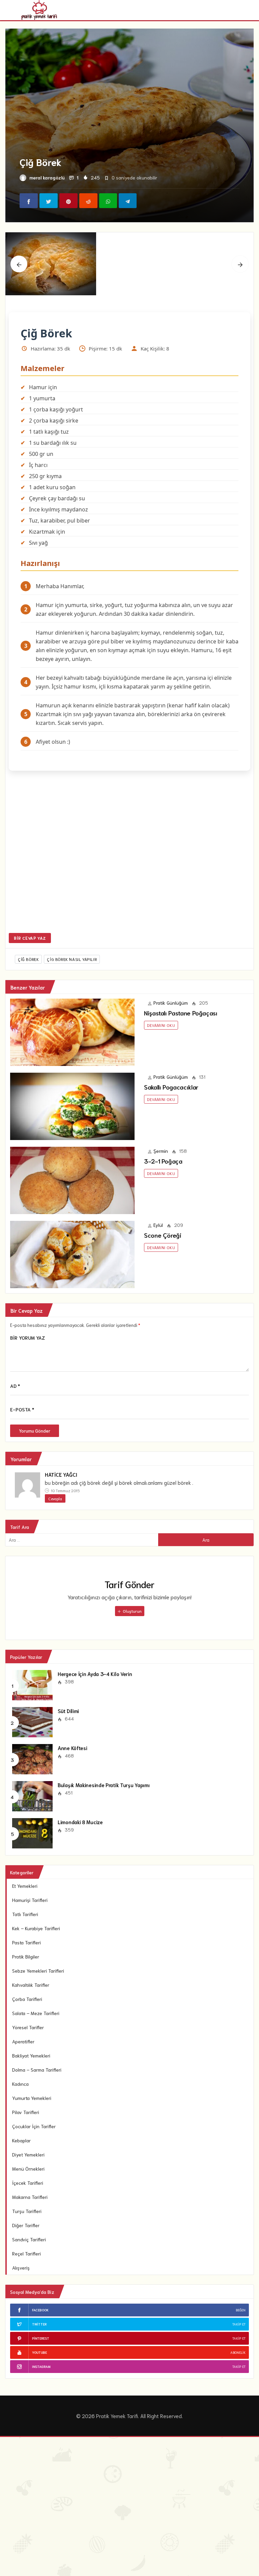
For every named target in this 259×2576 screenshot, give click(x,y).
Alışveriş (21, 2268)
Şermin (161, 1151)
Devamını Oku (161, 1025)
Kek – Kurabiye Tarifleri (36, 1928)
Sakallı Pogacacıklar (171, 1087)
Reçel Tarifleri (26, 2253)
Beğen (241, 2310)
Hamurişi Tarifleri (30, 1900)
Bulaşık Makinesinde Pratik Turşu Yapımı (104, 1785)
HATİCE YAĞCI (61, 1474)
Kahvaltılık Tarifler (31, 1985)
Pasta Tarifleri (26, 1942)
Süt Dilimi (68, 1711)
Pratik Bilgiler (26, 1956)
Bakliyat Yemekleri (31, 2055)
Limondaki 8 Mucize (80, 1822)
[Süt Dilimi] (32, 1721)
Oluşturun (132, 1611)
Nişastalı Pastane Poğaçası (181, 1013)
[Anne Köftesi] (32, 1759)
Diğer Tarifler (26, 2225)
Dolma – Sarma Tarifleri (37, 2070)
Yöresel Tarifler (28, 2027)
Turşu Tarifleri (27, 2211)
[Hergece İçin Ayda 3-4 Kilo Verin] (32, 1684)
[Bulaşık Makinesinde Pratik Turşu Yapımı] (32, 1796)
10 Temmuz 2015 (65, 1490)
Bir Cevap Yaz (30, 938)
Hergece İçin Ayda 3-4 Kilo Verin (95, 1674)
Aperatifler (23, 2041)
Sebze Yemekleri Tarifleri (38, 1971)
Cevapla (55, 1498)
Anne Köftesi (72, 1748)
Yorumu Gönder (35, 1431)
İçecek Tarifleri (28, 2183)
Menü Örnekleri (28, 2169)
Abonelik (238, 2352)
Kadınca (20, 2084)
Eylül (158, 1225)
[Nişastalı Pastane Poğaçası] (72, 1032)
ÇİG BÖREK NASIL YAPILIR (72, 959)
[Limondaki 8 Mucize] (32, 1833)
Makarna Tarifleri (30, 2197)
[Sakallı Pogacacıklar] (72, 1106)
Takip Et (239, 2324)
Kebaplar (21, 2140)
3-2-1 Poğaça (163, 1161)
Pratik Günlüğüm (171, 1003)
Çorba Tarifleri (27, 1999)
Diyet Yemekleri (28, 2154)
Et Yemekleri (25, 1886)
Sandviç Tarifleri (29, 2239)
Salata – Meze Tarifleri (36, 2013)
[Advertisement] (129, 856)
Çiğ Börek (28, 959)
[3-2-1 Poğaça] (72, 1180)
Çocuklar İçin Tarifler (34, 2126)
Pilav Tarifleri (26, 2112)
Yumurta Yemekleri (32, 2098)
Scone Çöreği (163, 1235)
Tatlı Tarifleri (25, 1914)
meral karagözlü (47, 177)
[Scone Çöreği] (72, 1254)
